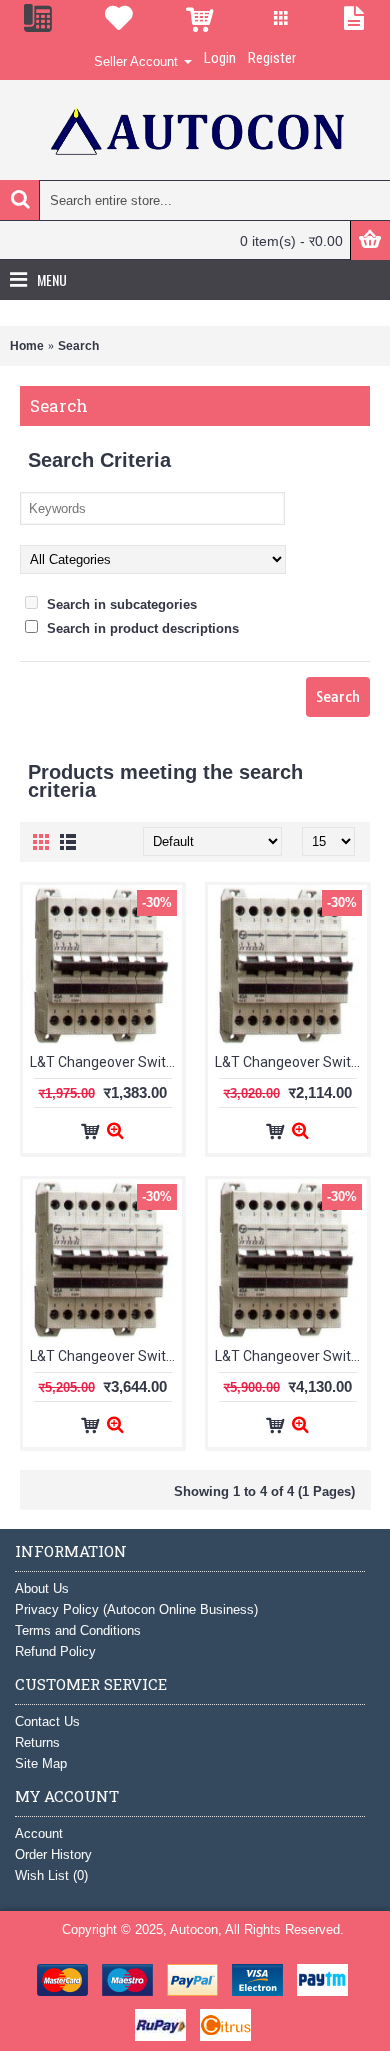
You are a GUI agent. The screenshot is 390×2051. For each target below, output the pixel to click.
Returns (37, 1742)
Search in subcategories (120, 604)
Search (78, 346)
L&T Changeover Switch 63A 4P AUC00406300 (291, 1356)
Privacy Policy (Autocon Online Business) (136, 1609)
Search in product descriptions (141, 628)
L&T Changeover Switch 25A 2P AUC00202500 (106, 1062)
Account (39, 1833)
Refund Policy (55, 1651)
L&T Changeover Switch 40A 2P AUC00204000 (291, 1062)
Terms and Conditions (78, 1630)
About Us (42, 1588)
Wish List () (51, 1875)
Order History (53, 1854)
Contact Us (47, 1721)
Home (27, 346)
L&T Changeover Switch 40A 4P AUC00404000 (106, 1356)
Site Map (41, 1763)
